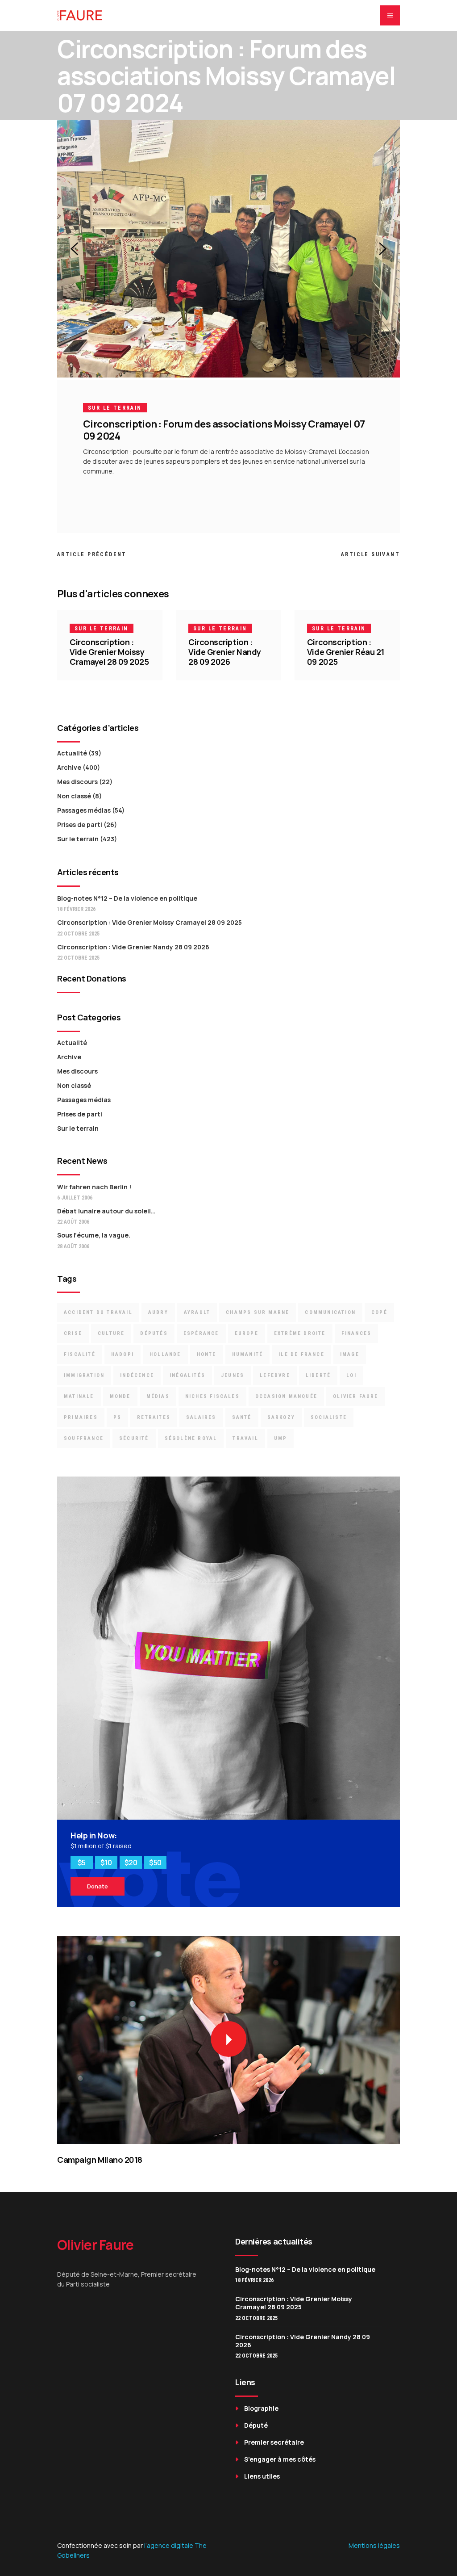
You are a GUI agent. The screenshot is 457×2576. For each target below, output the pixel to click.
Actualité (72, 753)
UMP (281, 1438)
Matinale (79, 1396)
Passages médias (84, 810)
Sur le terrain (115, 408)
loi (351, 1375)
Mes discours (77, 782)
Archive (69, 767)
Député (256, 2425)
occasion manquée (286, 1396)
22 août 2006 (73, 1222)
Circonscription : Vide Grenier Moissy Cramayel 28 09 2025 (109, 652)
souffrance (84, 1438)
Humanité (248, 1354)
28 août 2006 (73, 1246)
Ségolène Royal (191, 1438)
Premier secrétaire (274, 2442)
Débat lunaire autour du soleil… (106, 1211)
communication (330, 1312)
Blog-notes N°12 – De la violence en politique (127, 898)
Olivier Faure (356, 1396)
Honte (207, 1354)
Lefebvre (275, 1375)
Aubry (158, 1312)
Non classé (74, 796)
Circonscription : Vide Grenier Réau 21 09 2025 (346, 652)
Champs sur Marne (258, 1312)
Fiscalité (80, 1354)
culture (111, 1333)
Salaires (201, 1417)
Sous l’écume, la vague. (94, 1235)
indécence (137, 1375)
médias (158, 1396)
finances (357, 1333)
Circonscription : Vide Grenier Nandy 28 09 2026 (225, 652)
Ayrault (197, 1312)
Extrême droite (300, 1333)
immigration (84, 1375)
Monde (120, 1396)
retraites (154, 1417)
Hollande (165, 1354)
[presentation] (74, 249)
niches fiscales (212, 1396)
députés (154, 1333)
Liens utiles (262, 2476)
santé (242, 1417)
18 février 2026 (76, 909)
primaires (81, 1417)
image (350, 1354)
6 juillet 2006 (75, 1198)
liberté (318, 1375)
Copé (379, 1312)
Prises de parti (80, 824)
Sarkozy (281, 1417)
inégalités (187, 1375)
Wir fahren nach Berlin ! (94, 1187)
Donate (98, 1886)
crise (73, 1333)
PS (117, 1417)
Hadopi (123, 1354)
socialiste (329, 1417)
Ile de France (301, 1354)
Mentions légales (374, 2545)
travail (245, 1438)
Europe (247, 1333)
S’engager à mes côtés (280, 2459)
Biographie (261, 2408)
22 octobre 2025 (78, 934)
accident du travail (98, 1312)
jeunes (233, 1375)
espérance (201, 1333)
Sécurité (134, 1438)
